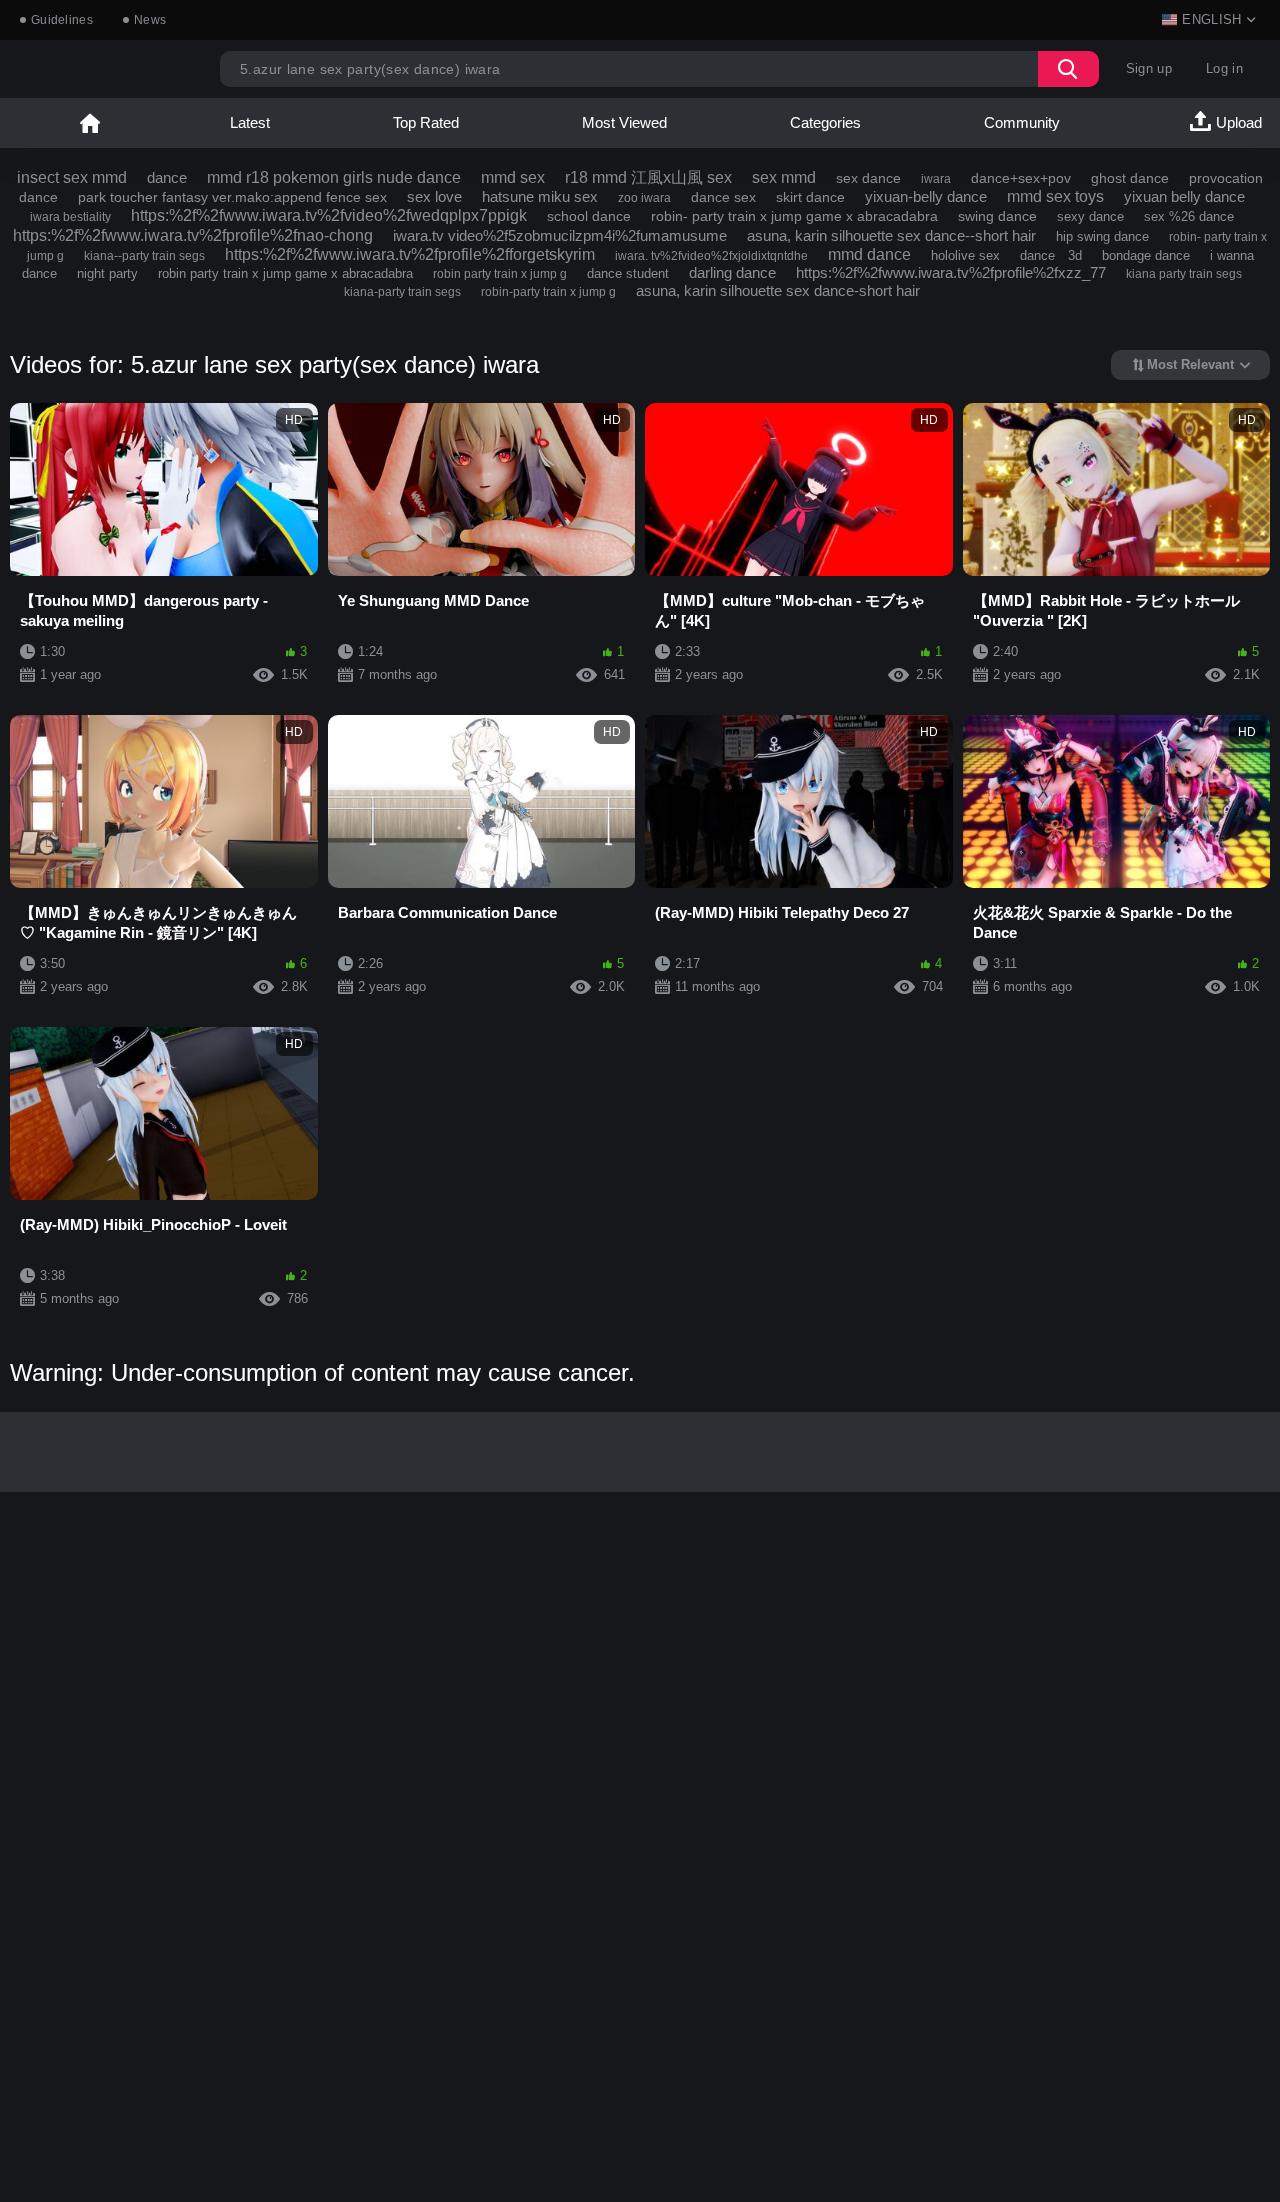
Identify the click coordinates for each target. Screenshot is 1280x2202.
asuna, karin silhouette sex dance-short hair (778, 290)
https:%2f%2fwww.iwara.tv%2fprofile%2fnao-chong (193, 235)
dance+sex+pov (1021, 178)
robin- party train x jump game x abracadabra (794, 216)
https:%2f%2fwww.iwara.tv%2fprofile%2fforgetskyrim (410, 254)
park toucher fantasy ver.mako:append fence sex (232, 197)
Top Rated (426, 122)
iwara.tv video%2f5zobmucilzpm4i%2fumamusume (560, 235)
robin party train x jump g (500, 274)
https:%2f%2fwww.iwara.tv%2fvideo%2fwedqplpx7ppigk (329, 215)
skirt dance (810, 197)
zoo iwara (644, 198)
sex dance (868, 178)
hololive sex (965, 255)
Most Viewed (624, 122)
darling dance (732, 272)
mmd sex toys (1055, 196)
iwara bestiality (70, 217)
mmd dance (869, 254)
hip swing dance (1102, 236)
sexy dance (1090, 216)
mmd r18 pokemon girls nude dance (334, 177)
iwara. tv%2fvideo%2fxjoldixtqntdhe (711, 256)
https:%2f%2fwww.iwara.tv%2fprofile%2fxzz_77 (951, 272)
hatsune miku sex (540, 196)
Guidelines (62, 20)
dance (167, 177)
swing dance (997, 216)
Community (1022, 122)
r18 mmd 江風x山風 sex (648, 177)
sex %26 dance (1189, 216)
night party (107, 273)
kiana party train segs (1184, 274)
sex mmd (784, 177)
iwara (936, 179)
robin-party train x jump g (548, 292)
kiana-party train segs (402, 292)
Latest (250, 122)
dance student (628, 273)
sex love (434, 196)
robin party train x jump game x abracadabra (285, 273)
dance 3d (1051, 255)
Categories (825, 122)
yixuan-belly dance (926, 196)
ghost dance (1130, 178)
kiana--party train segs (144, 256)
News (150, 20)
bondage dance (1146, 255)
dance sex (723, 197)
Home (90, 123)
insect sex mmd (72, 177)
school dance (589, 216)
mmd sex (513, 177)
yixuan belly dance (1184, 196)
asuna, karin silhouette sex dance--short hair (891, 235)
